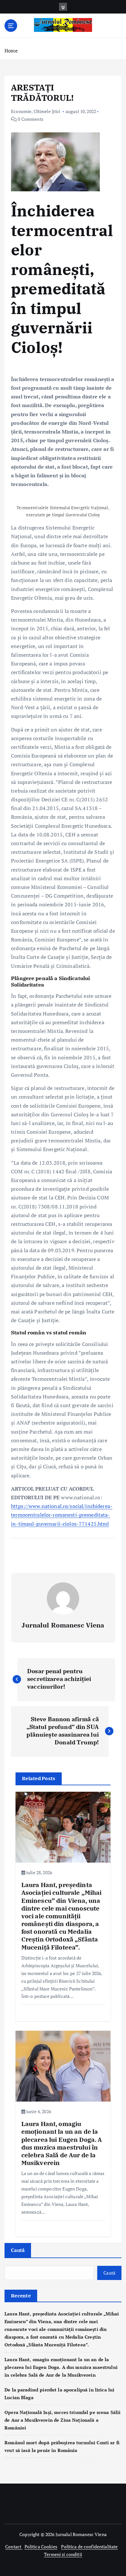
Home (11, 51)
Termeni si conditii (63, 2554)
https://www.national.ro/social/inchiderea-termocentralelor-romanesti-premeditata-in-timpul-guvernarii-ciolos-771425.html (62, 1515)
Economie (21, 111)
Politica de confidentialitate (89, 2547)
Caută (18, 2250)
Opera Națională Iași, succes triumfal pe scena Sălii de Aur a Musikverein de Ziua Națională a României (63, 2420)
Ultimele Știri (47, 111)
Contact (14, 2547)
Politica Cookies (41, 2547)
